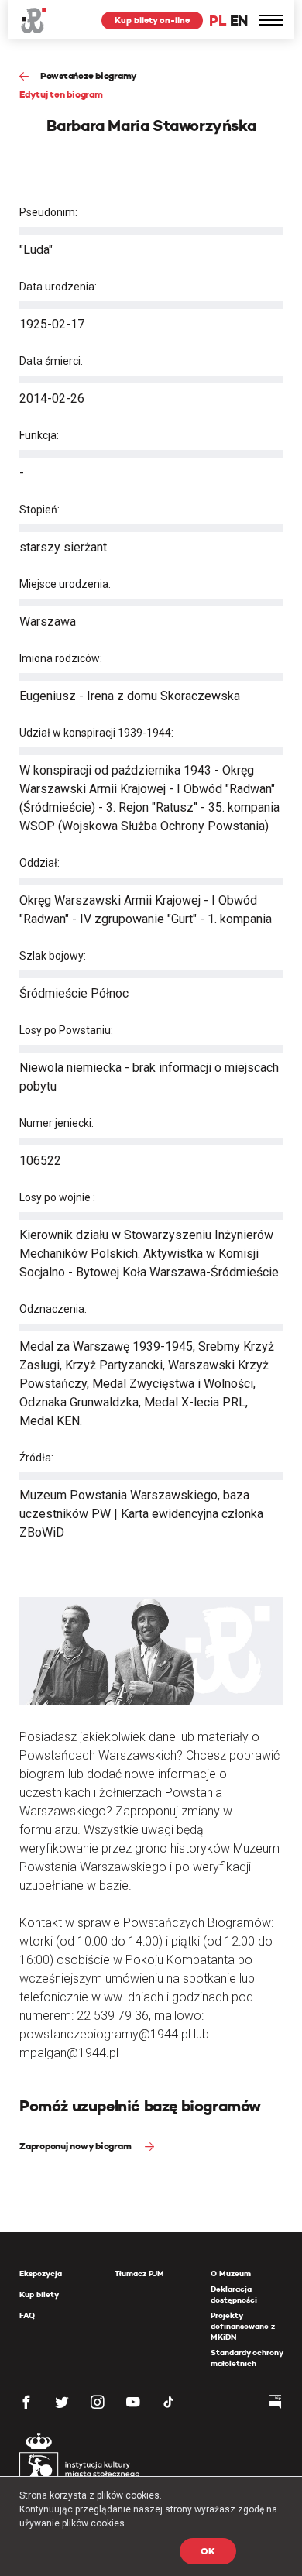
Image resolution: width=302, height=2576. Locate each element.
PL (218, 21)
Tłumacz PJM (139, 2274)
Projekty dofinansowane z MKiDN (243, 2326)
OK (208, 2551)
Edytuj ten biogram (61, 94)
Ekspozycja (41, 2274)
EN (239, 21)
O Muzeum (231, 2274)
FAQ (27, 2315)
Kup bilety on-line (152, 20)
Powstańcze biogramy (89, 76)
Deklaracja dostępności (234, 2294)
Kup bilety (39, 2294)
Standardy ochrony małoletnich (247, 2358)
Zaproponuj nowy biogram (76, 2146)
